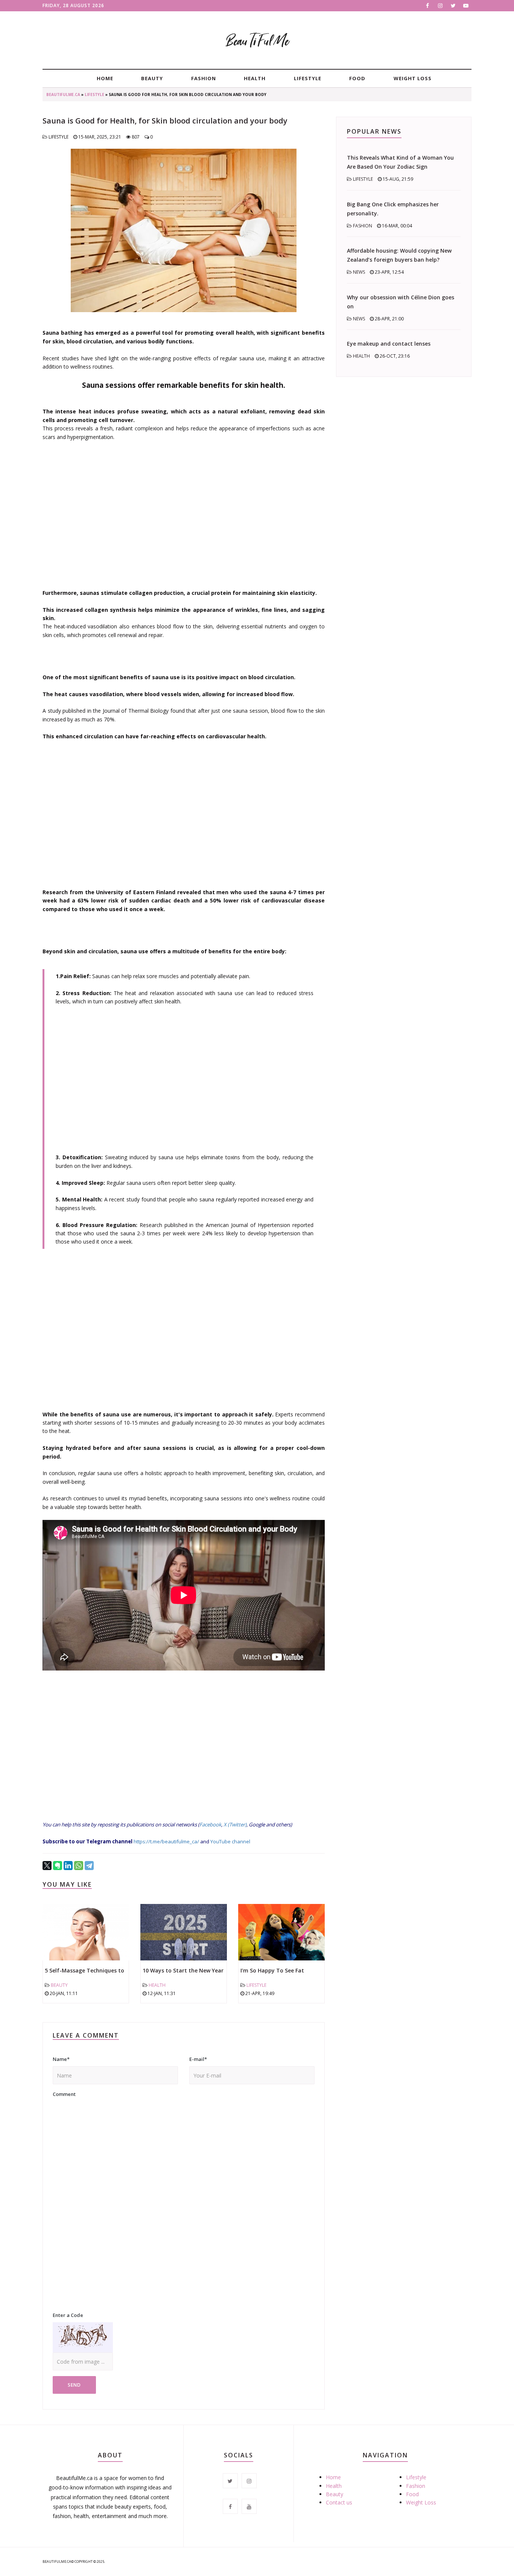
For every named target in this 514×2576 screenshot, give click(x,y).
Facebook (210, 1825)
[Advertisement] (184, 511)
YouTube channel (230, 1841)
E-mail (198, 2059)
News (359, 272)
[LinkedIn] (68, 1866)
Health (255, 78)
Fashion (204, 78)
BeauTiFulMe (257, 41)
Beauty (152, 78)
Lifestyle (308, 78)
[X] (47, 1866)
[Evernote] (58, 1866)
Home (105, 78)
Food (357, 78)
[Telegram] (89, 1866)
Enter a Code (68, 2315)
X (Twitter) (235, 1825)
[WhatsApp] (79, 1866)
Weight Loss (413, 78)
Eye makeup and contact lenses (389, 344)
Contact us (339, 2502)
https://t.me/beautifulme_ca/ (166, 1841)
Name (61, 2059)
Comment (64, 2094)
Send (74, 2385)
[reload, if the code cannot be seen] (83, 2337)
